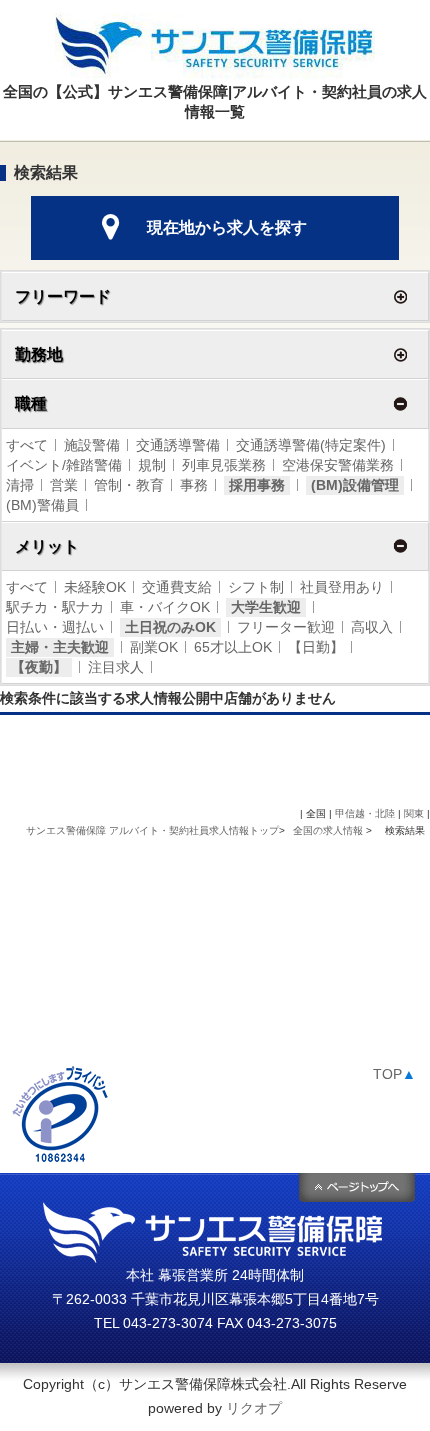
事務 (194, 485)
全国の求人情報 (329, 830)
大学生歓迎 (266, 607)
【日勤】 (316, 647)
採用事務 (257, 485)
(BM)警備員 (42, 505)
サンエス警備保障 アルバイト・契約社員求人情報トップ (152, 830)
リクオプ (254, 1408)
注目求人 (116, 667)
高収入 (372, 627)
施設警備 (92, 445)
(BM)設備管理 (355, 485)
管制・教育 (129, 485)
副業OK (154, 647)
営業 (64, 485)
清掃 (20, 485)
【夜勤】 (39, 667)
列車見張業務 (224, 465)
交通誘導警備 (178, 445)
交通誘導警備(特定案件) (311, 445)
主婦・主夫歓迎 (60, 647)
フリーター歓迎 (286, 627)
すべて (27, 445)
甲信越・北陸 (365, 813)
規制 (152, 465)
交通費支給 (177, 587)
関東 (414, 813)
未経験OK (95, 587)
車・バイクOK (165, 607)
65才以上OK (233, 647)
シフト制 (256, 587)
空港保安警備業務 (338, 465)
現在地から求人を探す (227, 227)
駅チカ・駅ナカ (55, 607)
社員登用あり (342, 587)
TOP (394, 1074)
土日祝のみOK (170, 627)
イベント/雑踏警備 (64, 465)
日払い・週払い (55, 627)
